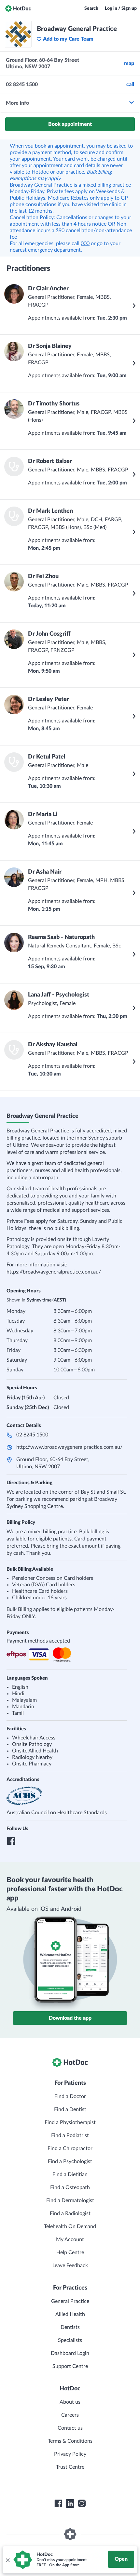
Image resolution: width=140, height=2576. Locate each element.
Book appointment (70, 124)
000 (85, 244)
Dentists (70, 2327)
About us (70, 2402)
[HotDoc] (18, 8)
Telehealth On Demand (70, 2226)
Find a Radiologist (70, 2213)
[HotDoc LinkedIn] (70, 2503)
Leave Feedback (70, 2266)
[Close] (7, 2560)
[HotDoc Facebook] (58, 2503)
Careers (70, 2415)
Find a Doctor (70, 2096)
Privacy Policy (70, 2454)
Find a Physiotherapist (70, 2122)
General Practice (70, 2301)
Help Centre (70, 2252)
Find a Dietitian (70, 2174)
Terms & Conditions (70, 2441)
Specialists (70, 2340)
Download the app (70, 2018)
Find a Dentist (70, 2109)
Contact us (70, 2428)
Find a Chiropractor (70, 2148)
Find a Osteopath (70, 2187)
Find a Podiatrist (70, 2135)
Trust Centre (70, 2467)
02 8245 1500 (32, 1435)
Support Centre (70, 2366)
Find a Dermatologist (70, 2200)
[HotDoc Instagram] (82, 2503)
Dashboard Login (70, 2353)
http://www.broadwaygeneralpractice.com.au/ (69, 1447)
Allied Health (70, 2314)
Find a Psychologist (70, 2161)
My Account (70, 2239)
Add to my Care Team (68, 39)
